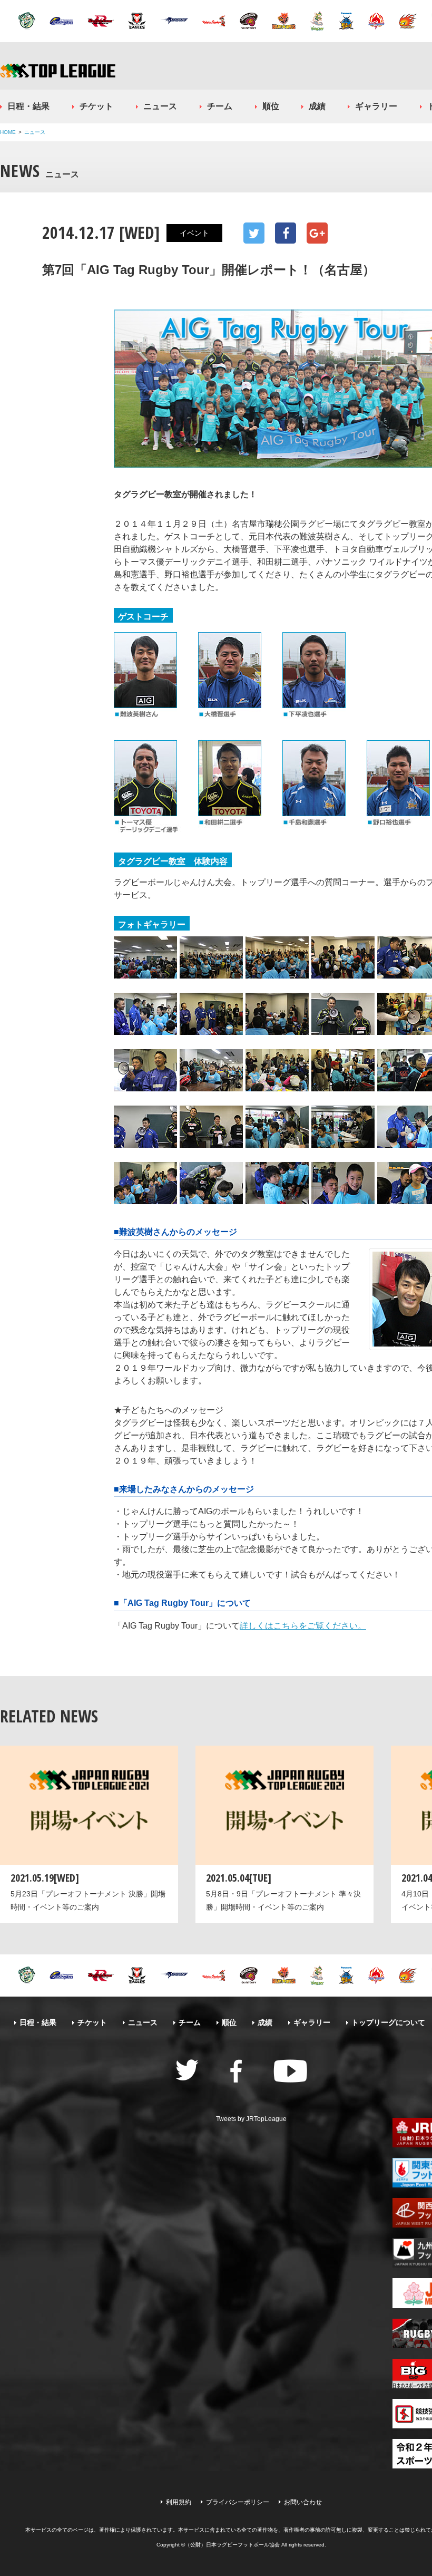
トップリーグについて (388, 2022)
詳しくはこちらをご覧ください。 (303, 1626)
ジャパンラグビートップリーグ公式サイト (58, 70)
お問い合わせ (303, 2502)
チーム (220, 106)
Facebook (286, 233)
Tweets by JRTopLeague (251, 2119)
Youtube (290, 2071)
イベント (194, 233)
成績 (317, 106)
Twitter (254, 233)
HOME (8, 132)
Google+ (317, 233)
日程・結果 (28, 106)
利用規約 (179, 2502)
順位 (271, 106)
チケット (96, 106)
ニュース (160, 106)
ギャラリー (376, 106)
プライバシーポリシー (238, 2502)
